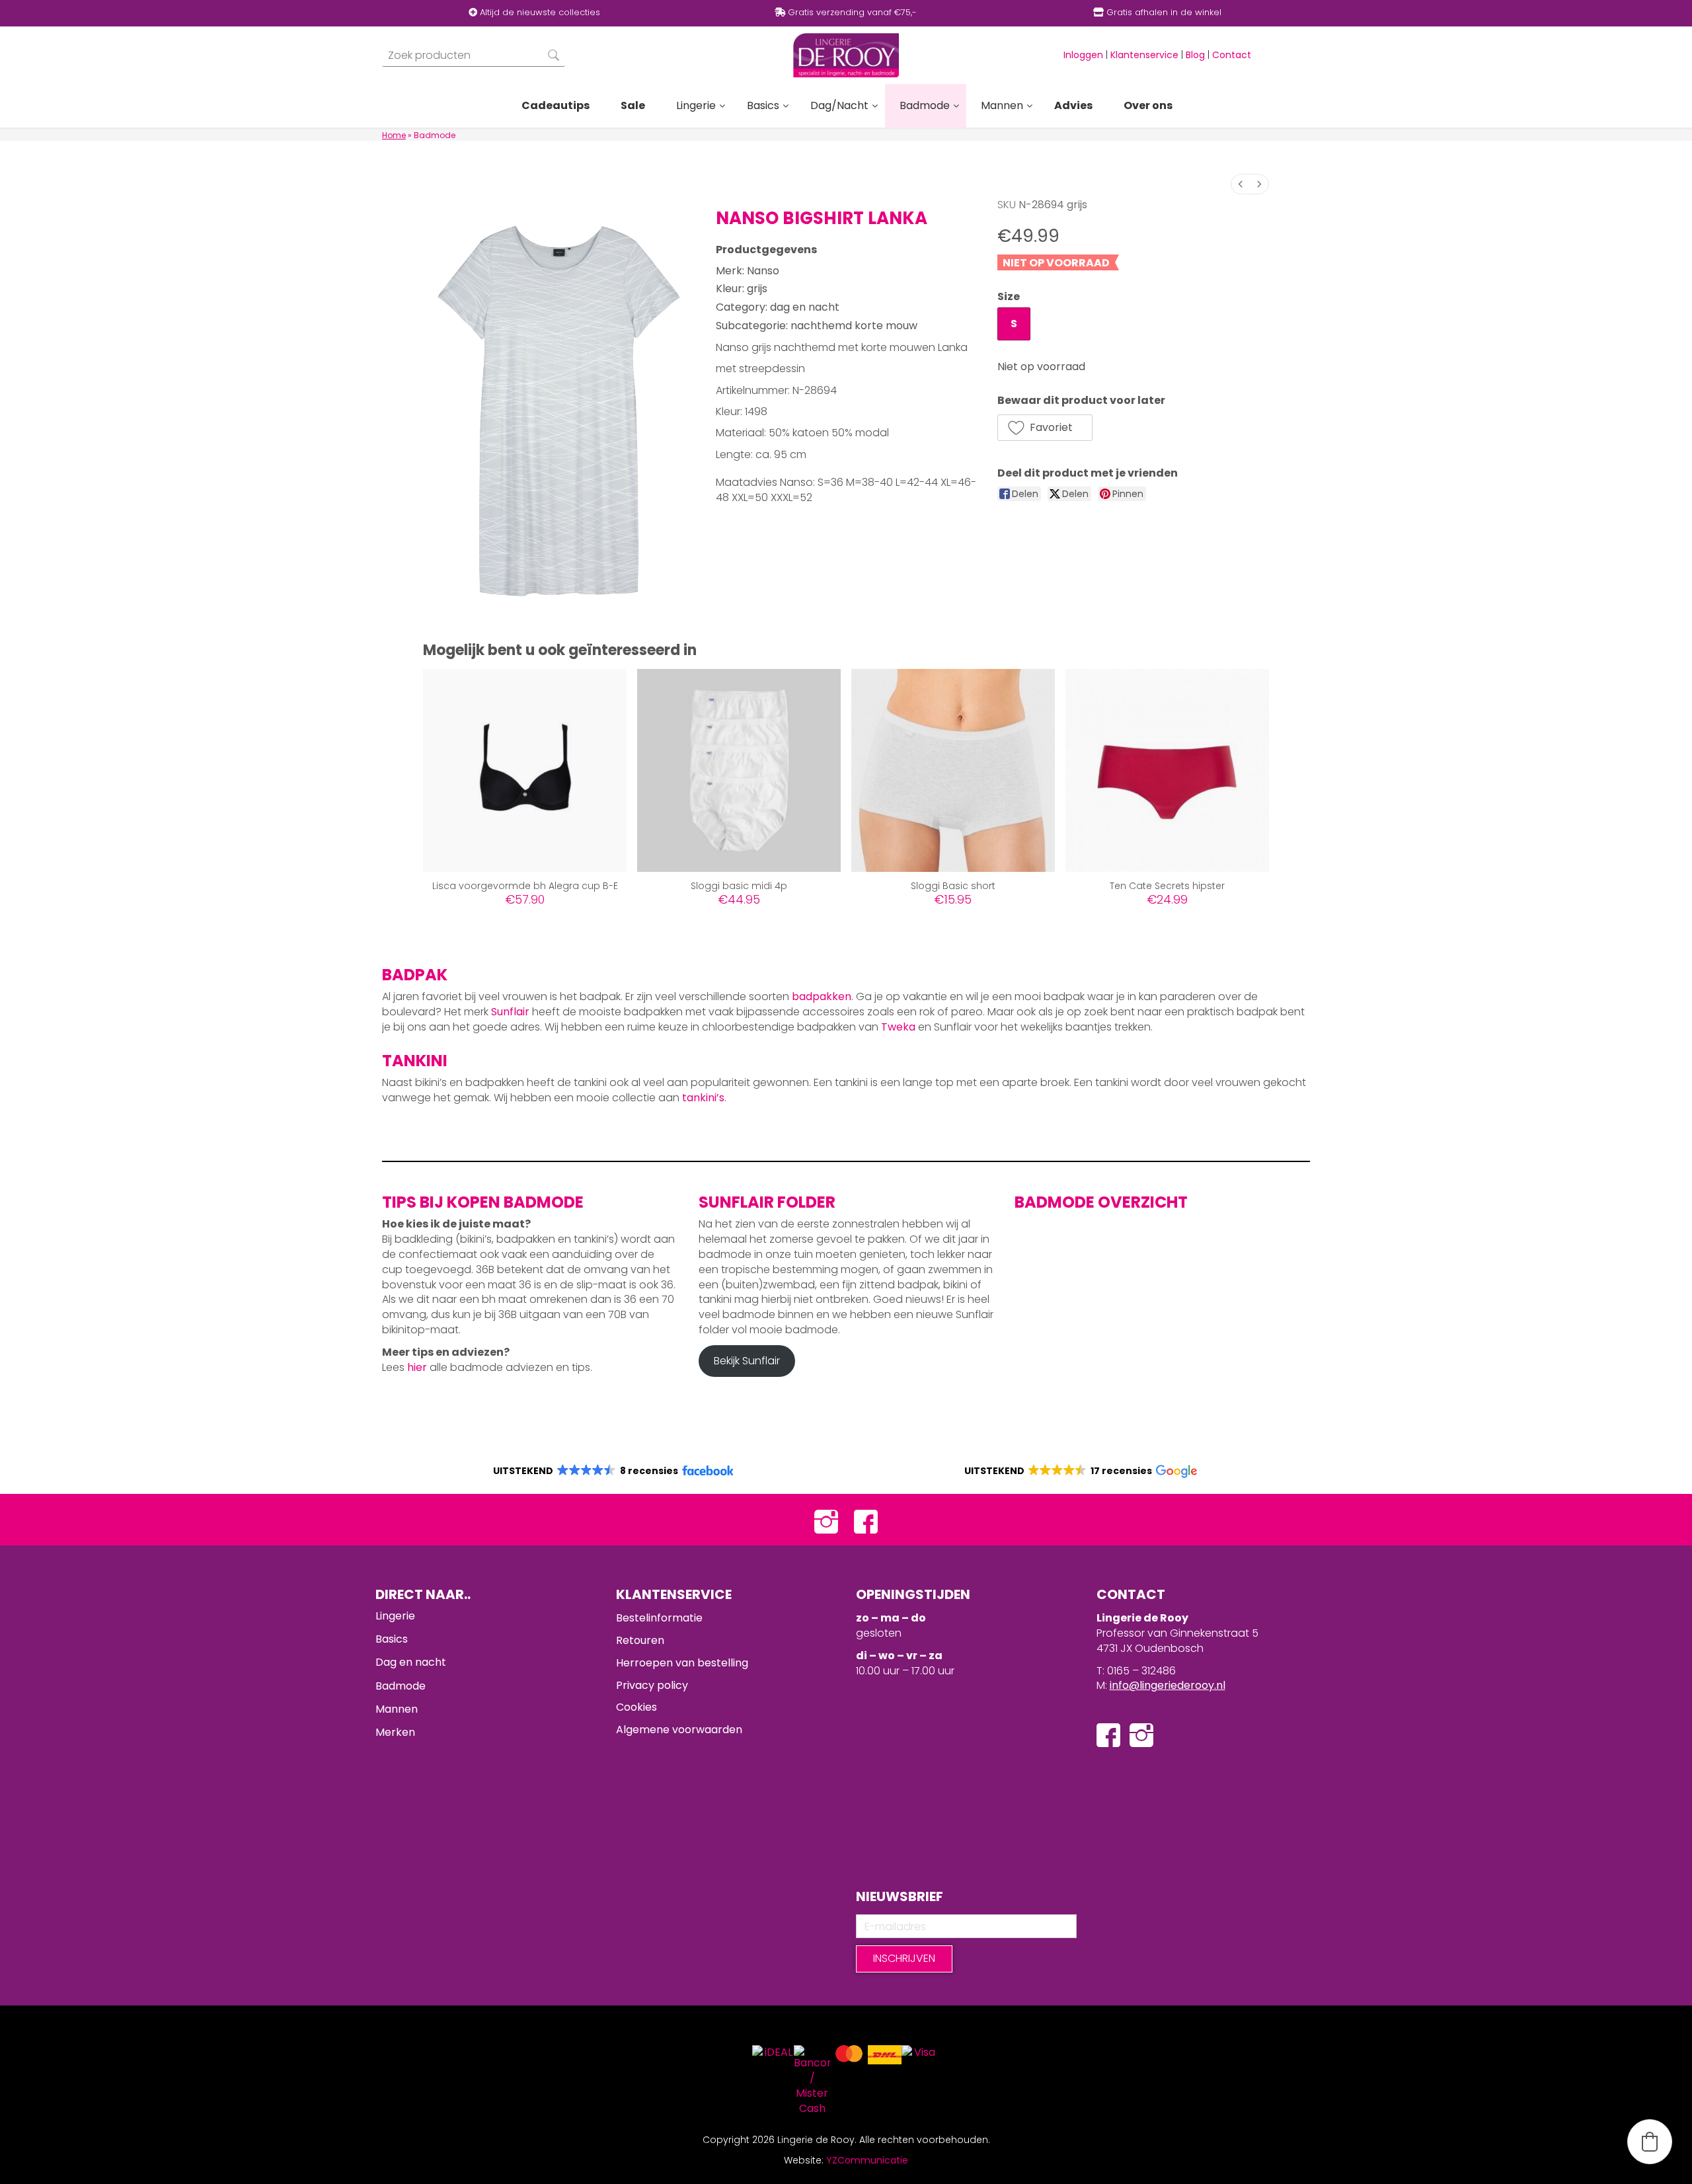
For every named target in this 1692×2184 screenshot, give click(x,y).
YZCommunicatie (867, 2160)
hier (417, 1367)
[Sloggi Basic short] (953, 771)
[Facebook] (866, 1520)
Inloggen (1083, 55)
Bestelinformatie (659, 1618)
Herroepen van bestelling (682, 1663)
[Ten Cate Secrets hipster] (1167, 771)
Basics (392, 1639)
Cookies (636, 1707)
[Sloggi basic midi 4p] (739, 771)
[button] (1045, 428)
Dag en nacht (411, 1662)
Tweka (898, 1027)
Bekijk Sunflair (747, 1361)
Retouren (640, 1640)
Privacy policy (652, 1685)
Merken (395, 1732)
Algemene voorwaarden (679, 1730)
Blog (1195, 55)
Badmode (401, 1686)
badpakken (822, 996)
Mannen (397, 1709)
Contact (1232, 55)
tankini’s (703, 1098)
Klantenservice (1144, 55)
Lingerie (395, 1616)
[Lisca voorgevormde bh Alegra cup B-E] (525, 771)
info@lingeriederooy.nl (1168, 1685)
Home (394, 135)
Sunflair (510, 1012)
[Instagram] (826, 1520)
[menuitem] (1241, 184)
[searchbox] (474, 55)
